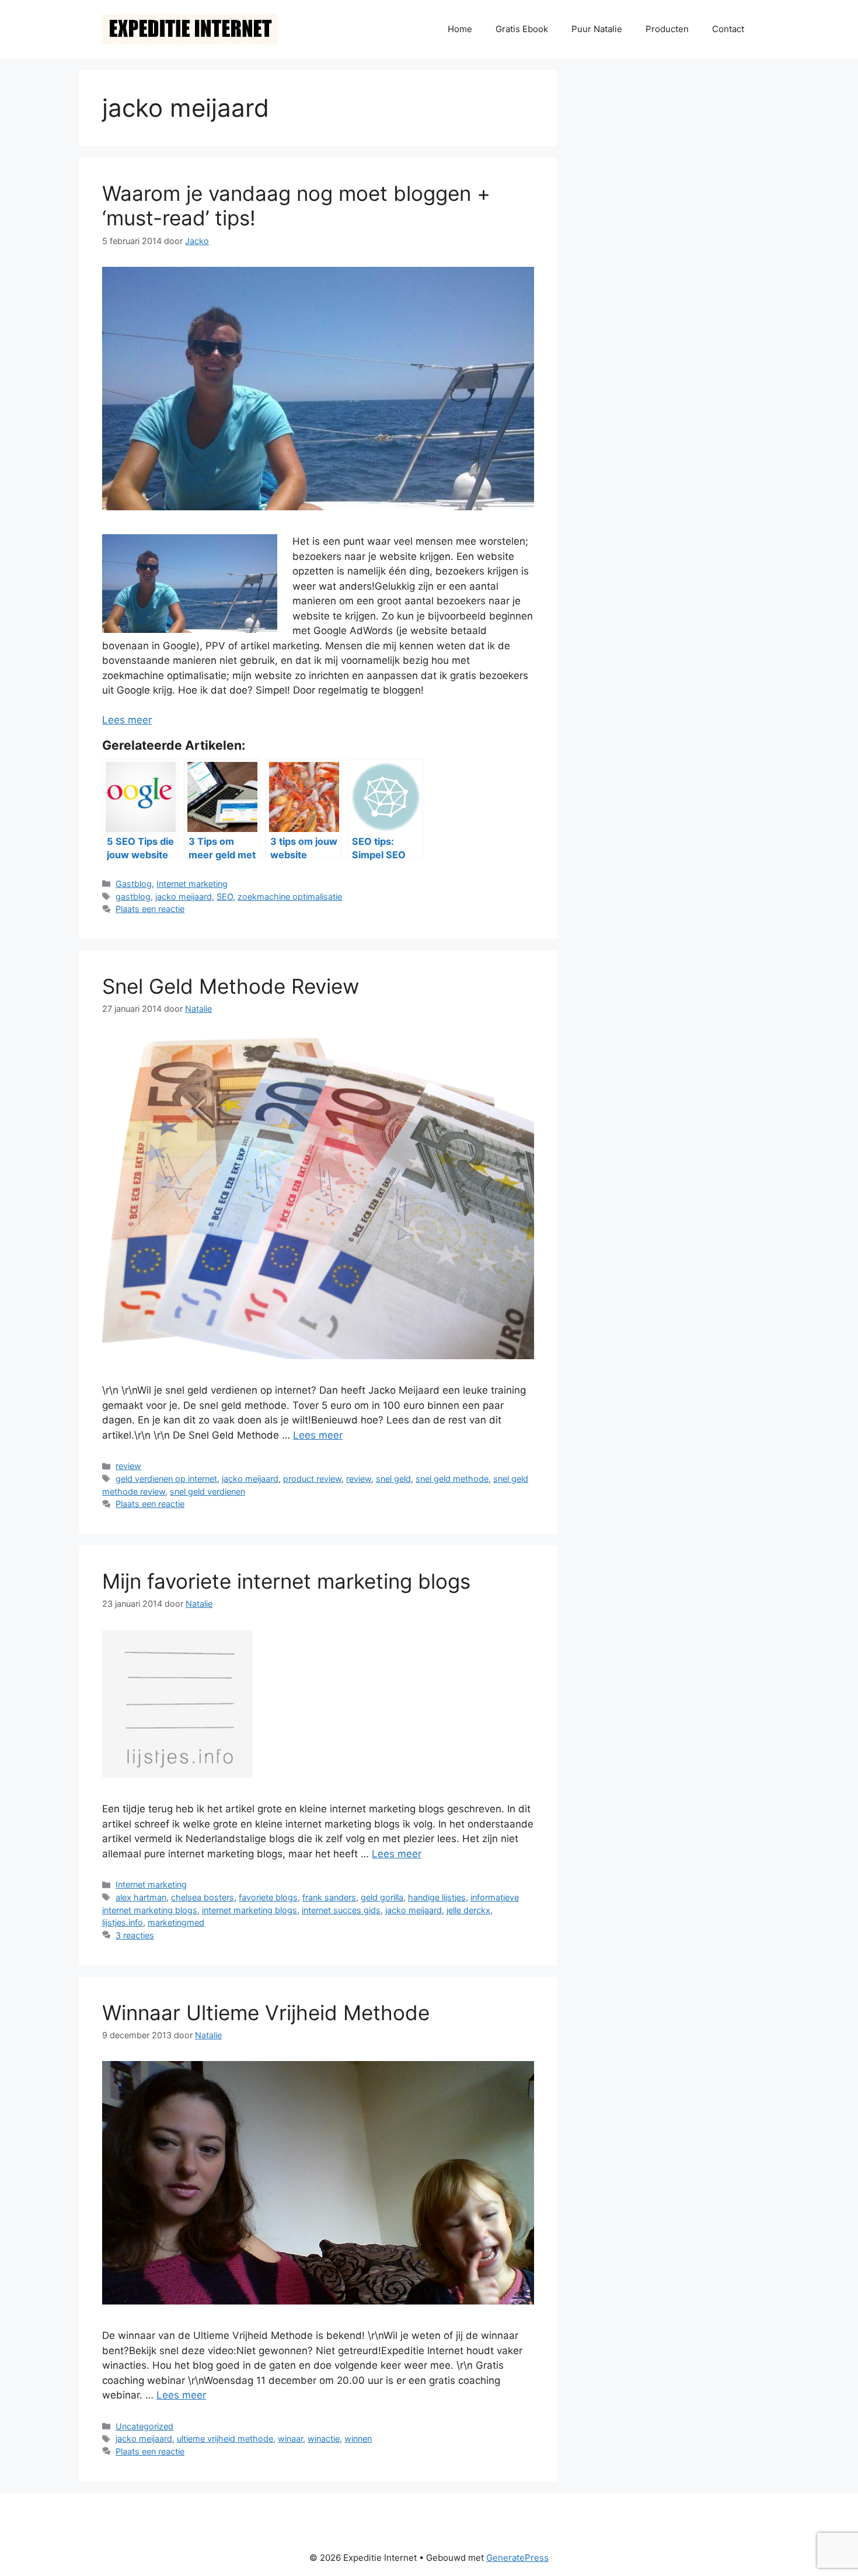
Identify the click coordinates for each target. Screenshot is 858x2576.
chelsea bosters (203, 1897)
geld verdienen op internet (166, 1479)
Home (460, 29)
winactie (324, 2439)
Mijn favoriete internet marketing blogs (286, 1581)
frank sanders (329, 1897)
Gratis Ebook (522, 29)
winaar (290, 2439)
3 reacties (135, 1935)
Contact (728, 29)
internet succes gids (341, 1910)
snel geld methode (452, 1479)
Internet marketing (192, 884)
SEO (225, 897)
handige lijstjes (437, 1897)
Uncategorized (144, 2426)
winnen (358, 2439)
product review (312, 1479)
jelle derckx (468, 1910)
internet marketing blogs (250, 1910)
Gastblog (134, 884)
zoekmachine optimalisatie (290, 897)
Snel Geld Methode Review (231, 986)
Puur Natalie (597, 29)
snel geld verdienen (207, 1491)
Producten (667, 29)
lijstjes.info (123, 1922)
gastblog (133, 897)
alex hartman (141, 1897)
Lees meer (127, 720)
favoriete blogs (268, 1897)
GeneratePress (517, 2558)
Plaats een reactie (150, 909)
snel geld (393, 1479)
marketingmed (176, 1922)
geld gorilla (382, 1897)
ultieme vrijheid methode (225, 2439)
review (128, 1466)
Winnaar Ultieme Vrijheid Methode (266, 2013)
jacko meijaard (184, 897)
